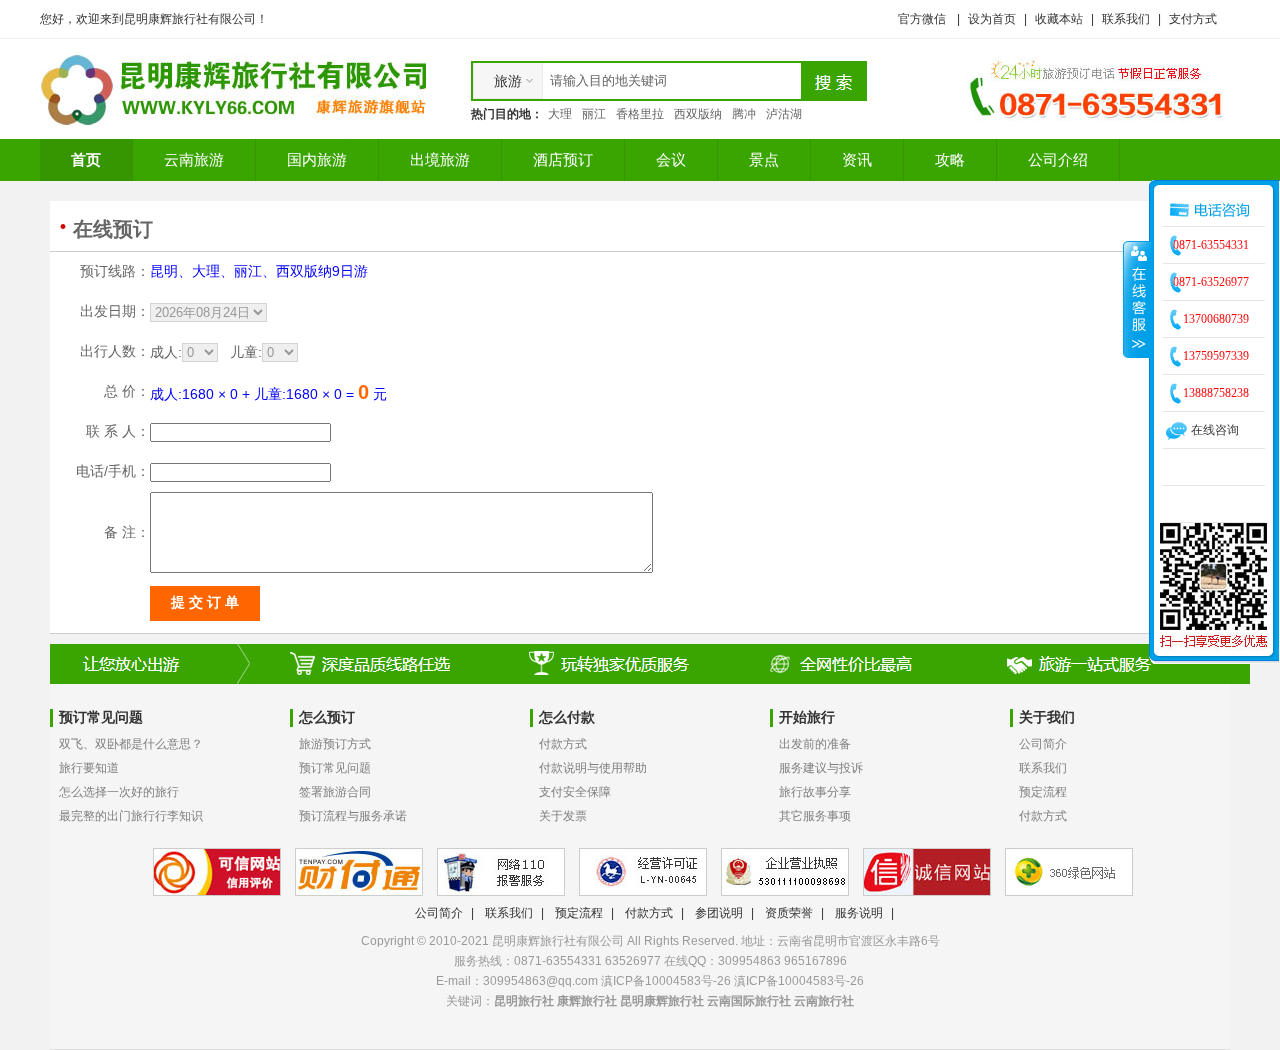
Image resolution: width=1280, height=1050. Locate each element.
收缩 (1137, 299)
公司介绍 (1058, 159)
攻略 (950, 159)
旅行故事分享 (815, 792)
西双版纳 (698, 114)
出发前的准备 (815, 744)
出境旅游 (440, 159)
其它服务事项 (815, 816)
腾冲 (744, 114)
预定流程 (1043, 792)
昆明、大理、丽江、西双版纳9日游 (259, 271)
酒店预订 (563, 159)
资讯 (857, 159)
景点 (764, 159)
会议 (671, 159)
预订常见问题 (335, 768)
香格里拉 (640, 114)
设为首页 (992, 19)
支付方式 (1193, 19)
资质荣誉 (789, 913)
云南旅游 (194, 159)
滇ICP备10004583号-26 (799, 981)
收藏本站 (1059, 19)
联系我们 (1126, 19)
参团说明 (719, 913)
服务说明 (859, 913)
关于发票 (563, 816)
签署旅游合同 (335, 792)
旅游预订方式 (335, 744)
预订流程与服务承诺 (353, 816)
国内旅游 (317, 159)
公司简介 (1043, 744)
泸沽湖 (784, 114)
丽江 (594, 114)
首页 (86, 159)
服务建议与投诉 (821, 768)
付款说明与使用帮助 (593, 768)
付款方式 (563, 744)
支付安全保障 (575, 792)
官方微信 (922, 19)
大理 (560, 114)
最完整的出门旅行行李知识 (131, 816)
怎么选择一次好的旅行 (119, 792)
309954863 (749, 961)
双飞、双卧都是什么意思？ (131, 744)
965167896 (815, 961)
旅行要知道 (89, 768)
